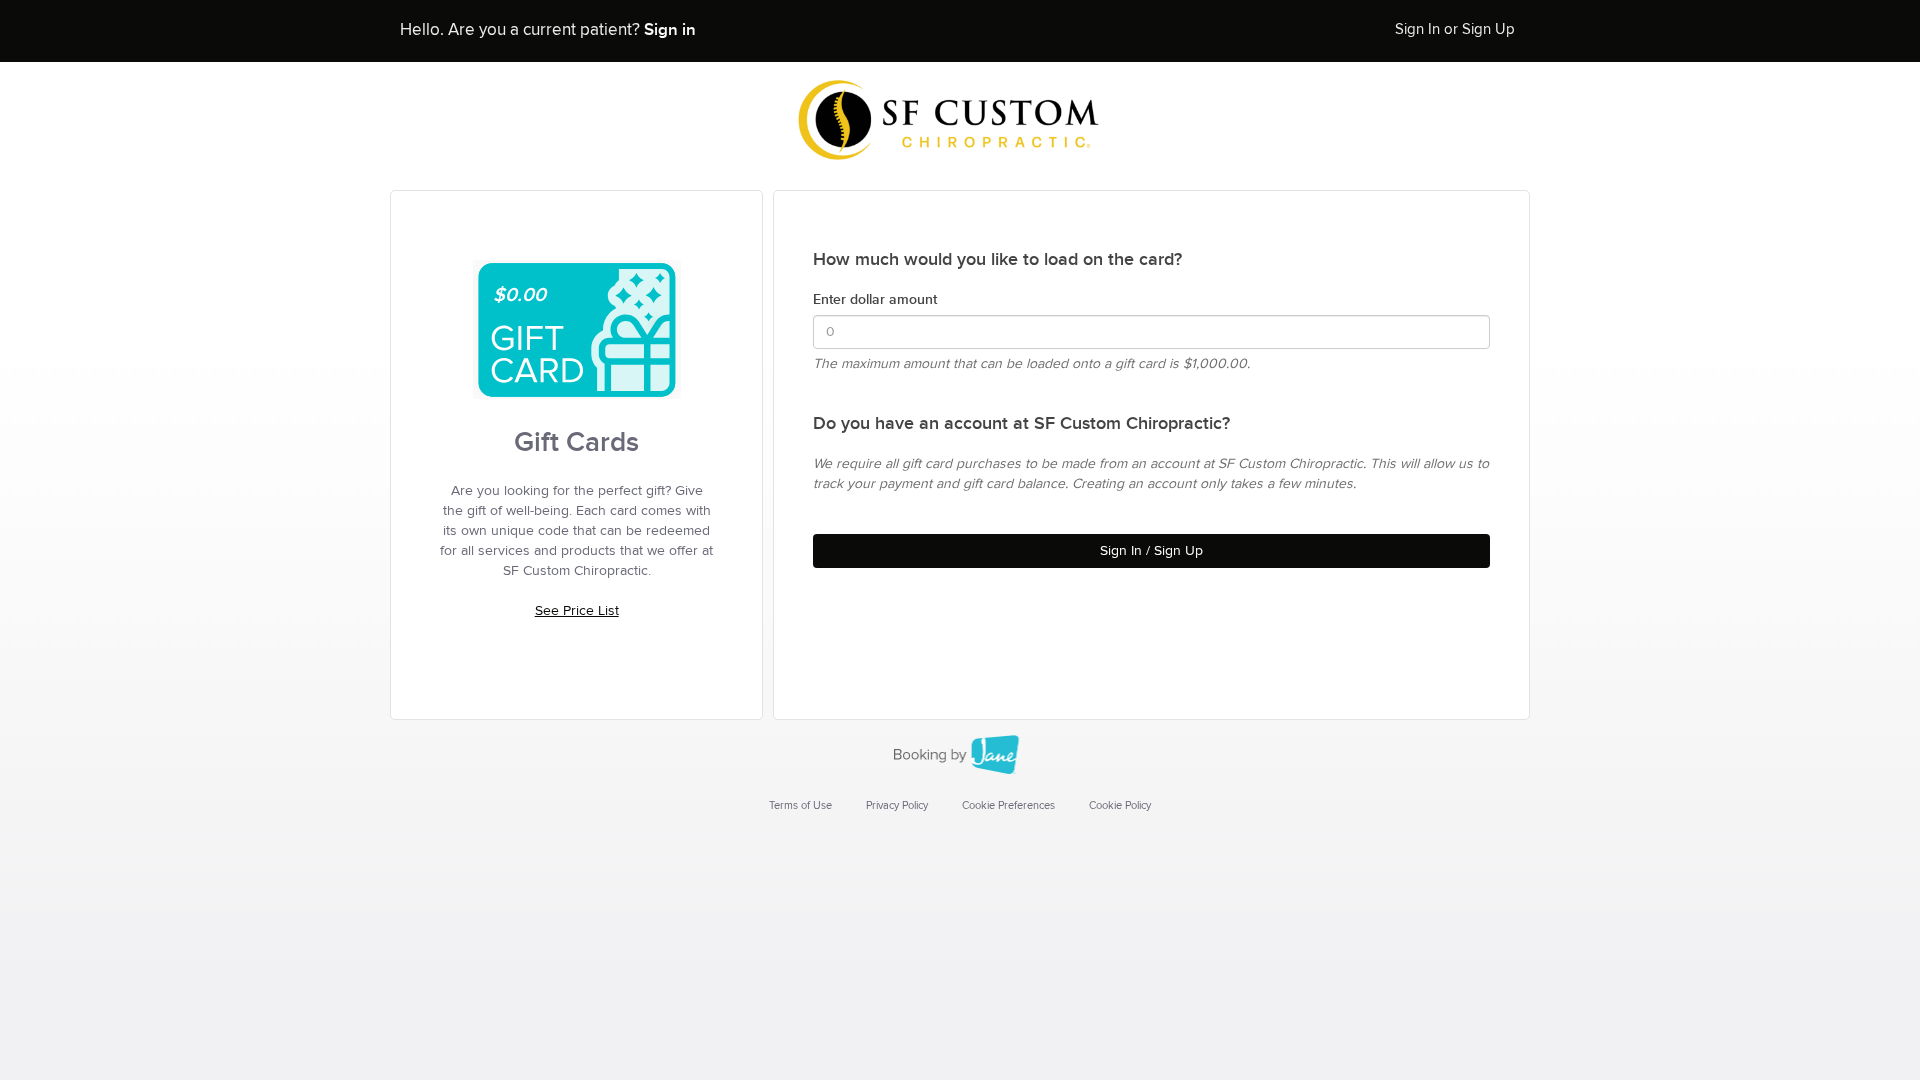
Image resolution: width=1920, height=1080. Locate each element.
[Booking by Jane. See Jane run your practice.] (960, 755)
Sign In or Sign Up (1455, 29)
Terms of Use (800, 805)
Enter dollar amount (875, 299)
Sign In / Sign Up (1151, 551)
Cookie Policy (1120, 805)
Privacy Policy (897, 805)
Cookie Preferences (1008, 805)
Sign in (670, 30)
